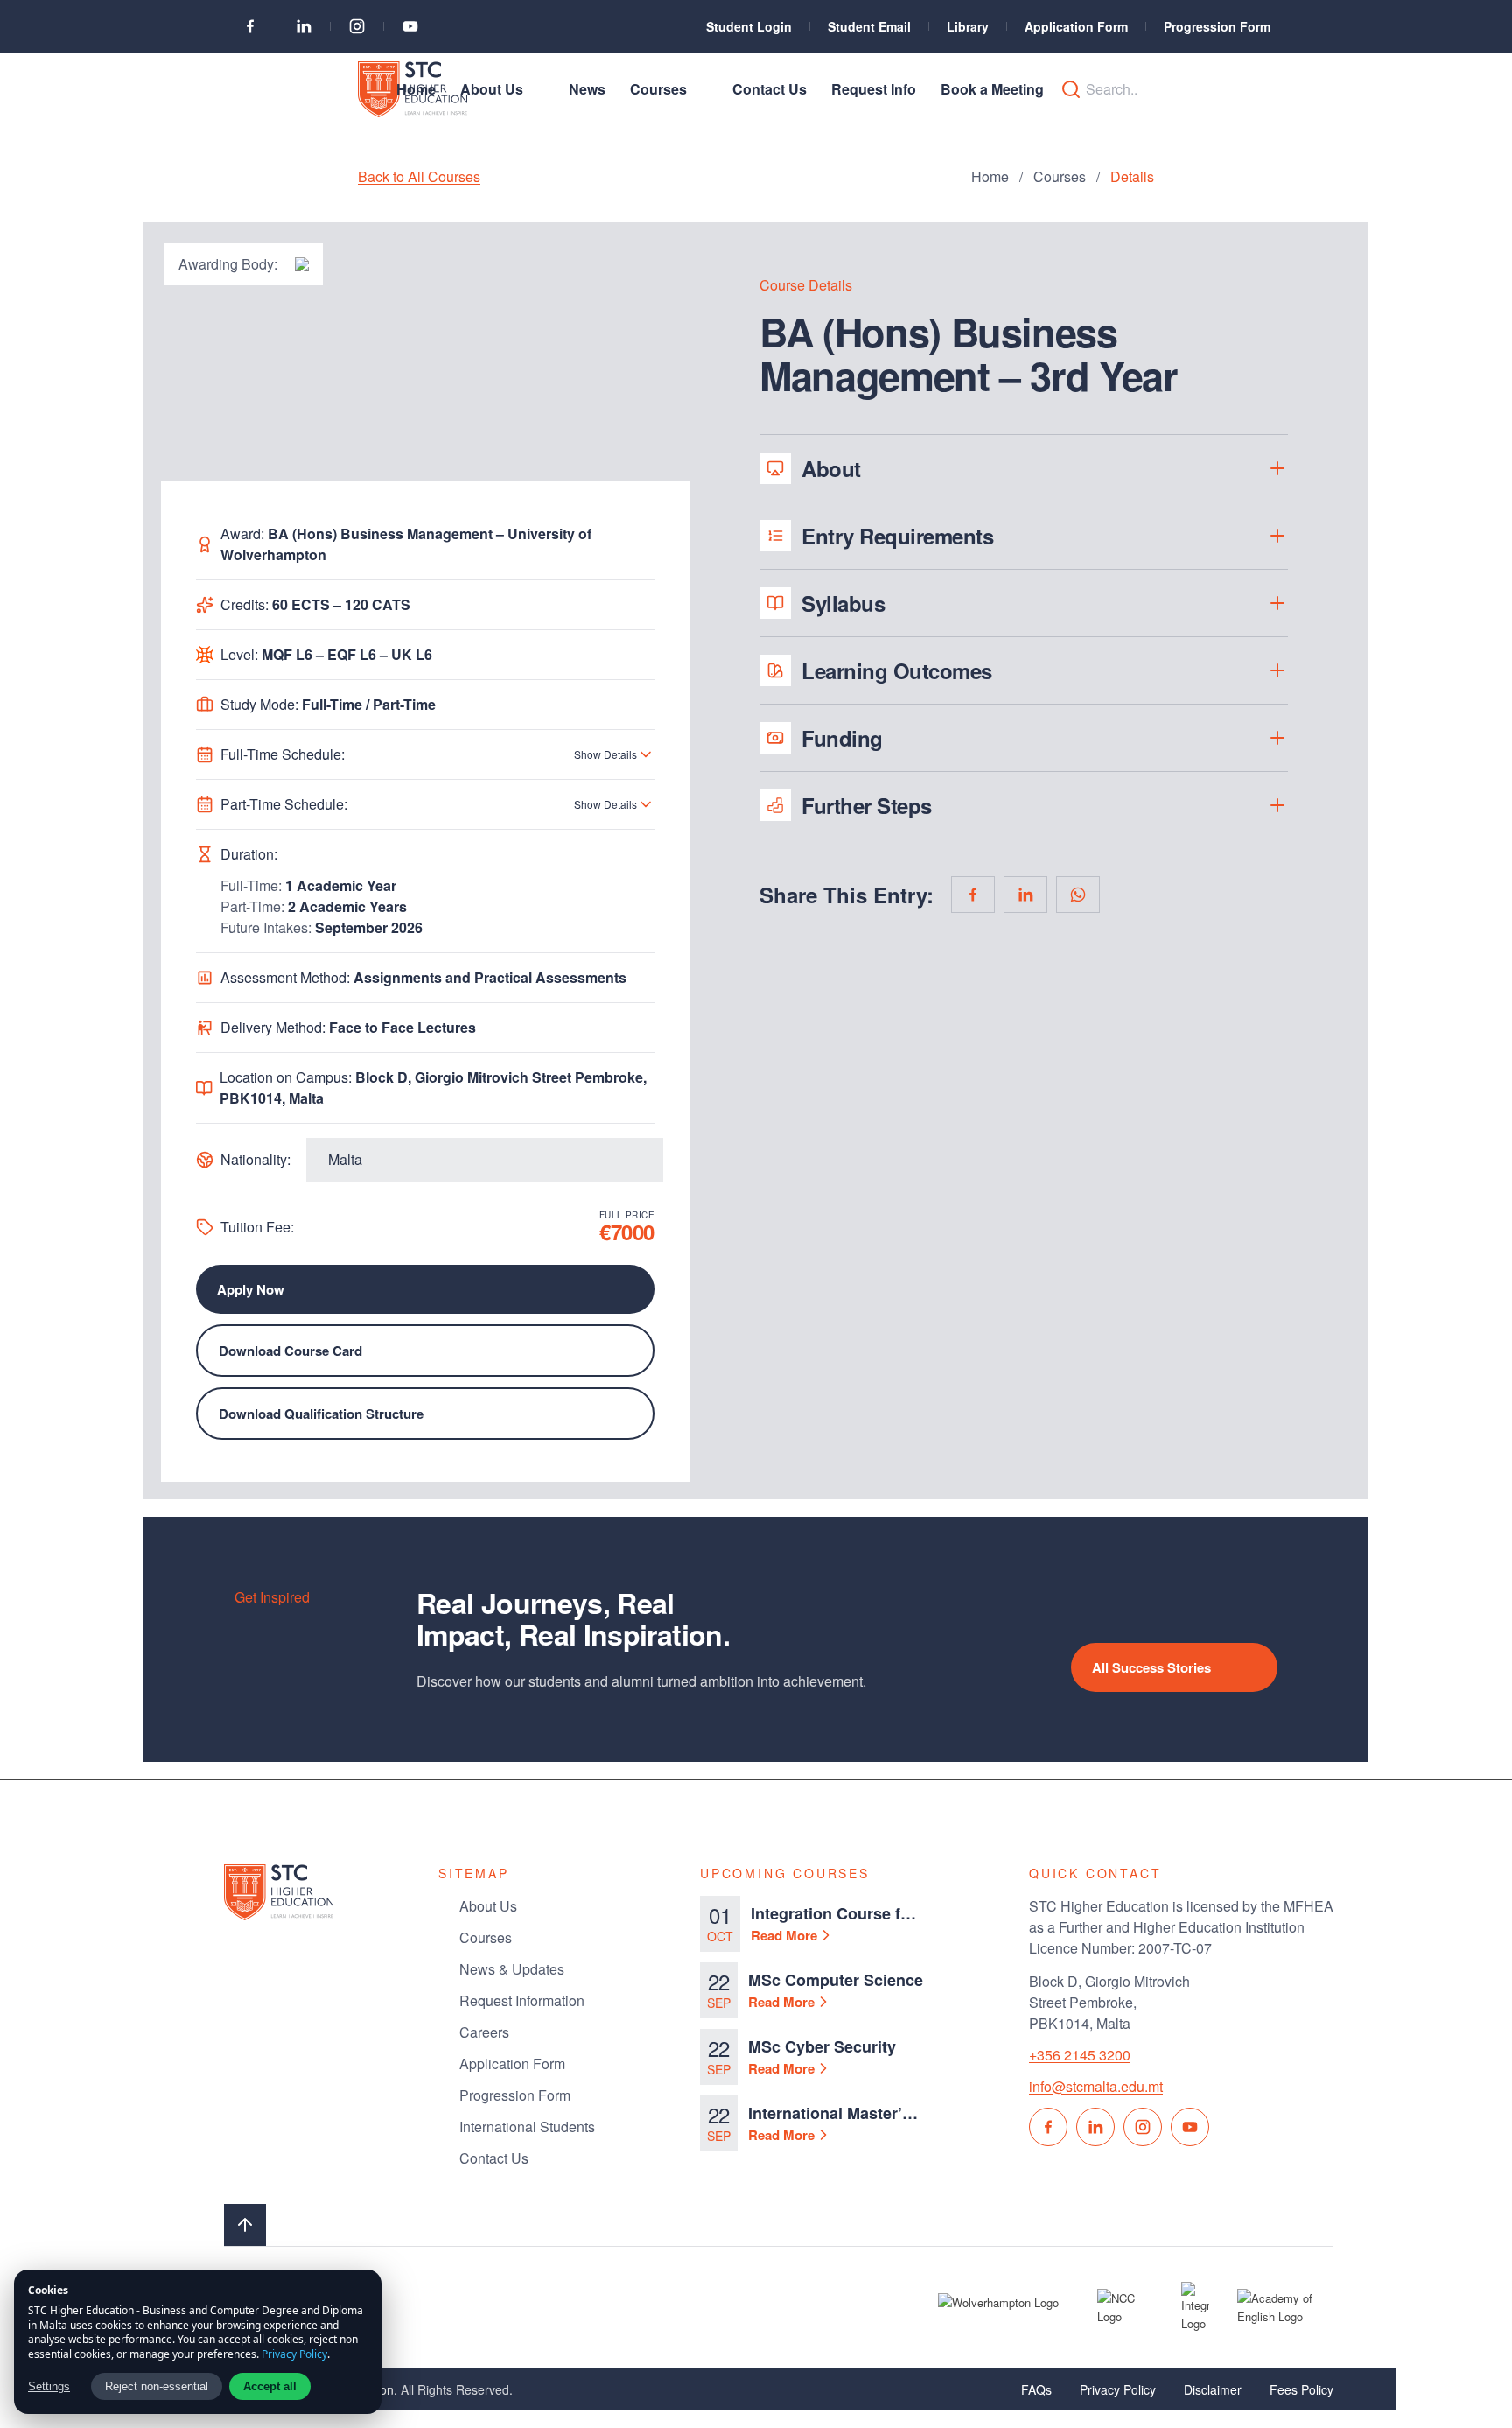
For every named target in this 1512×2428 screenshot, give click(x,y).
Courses (1060, 176)
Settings (49, 2386)
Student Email (869, 26)
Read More (784, 1935)
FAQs (1036, 2389)
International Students (527, 2126)
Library (968, 26)
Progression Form (1217, 26)
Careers (484, 2032)
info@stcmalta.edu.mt (1096, 2086)
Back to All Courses (419, 176)
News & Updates (512, 1969)
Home (990, 176)
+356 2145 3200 (1080, 2055)
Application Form (1076, 26)
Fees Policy (1302, 2389)
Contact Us (494, 2158)
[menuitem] (416, 89)
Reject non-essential (157, 2386)
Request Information (522, 2000)
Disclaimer (1213, 2389)
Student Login (749, 26)
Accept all (270, 2386)
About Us (488, 1906)
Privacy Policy (1118, 2389)
